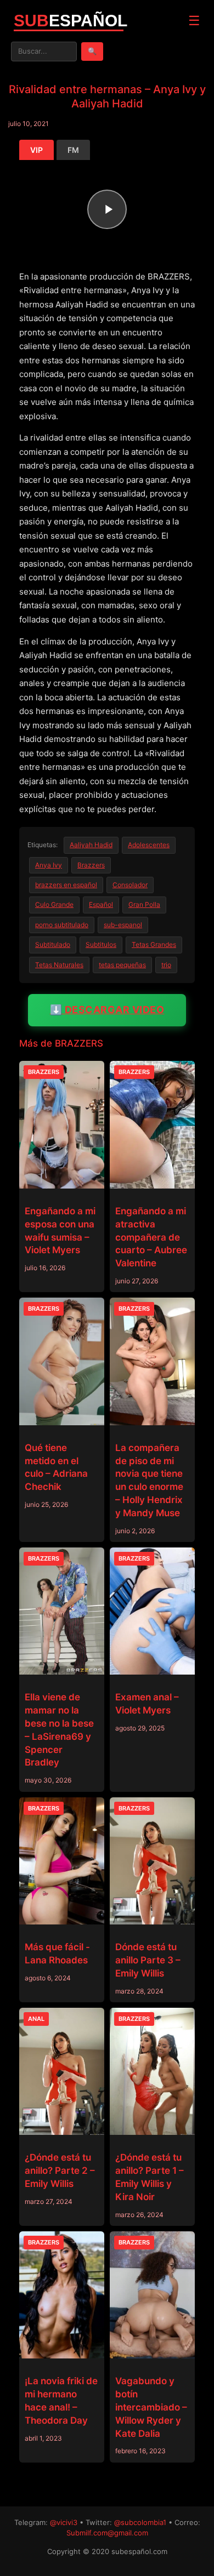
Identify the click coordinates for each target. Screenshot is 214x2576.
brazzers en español (66, 885)
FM (73, 150)
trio (166, 965)
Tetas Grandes (154, 944)
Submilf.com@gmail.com (107, 2533)
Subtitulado (53, 944)
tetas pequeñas (122, 965)
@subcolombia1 (140, 2522)
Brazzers (91, 865)
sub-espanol (123, 925)
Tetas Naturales (59, 965)
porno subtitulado (62, 925)
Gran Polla (144, 904)
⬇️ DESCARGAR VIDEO (107, 1010)
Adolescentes (149, 845)
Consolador (130, 885)
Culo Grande (54, 904)
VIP (36, 150)
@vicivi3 (64, 2522)
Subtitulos (101, 944)
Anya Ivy (49, 865)
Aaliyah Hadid (91, 845)
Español (101, 904)
